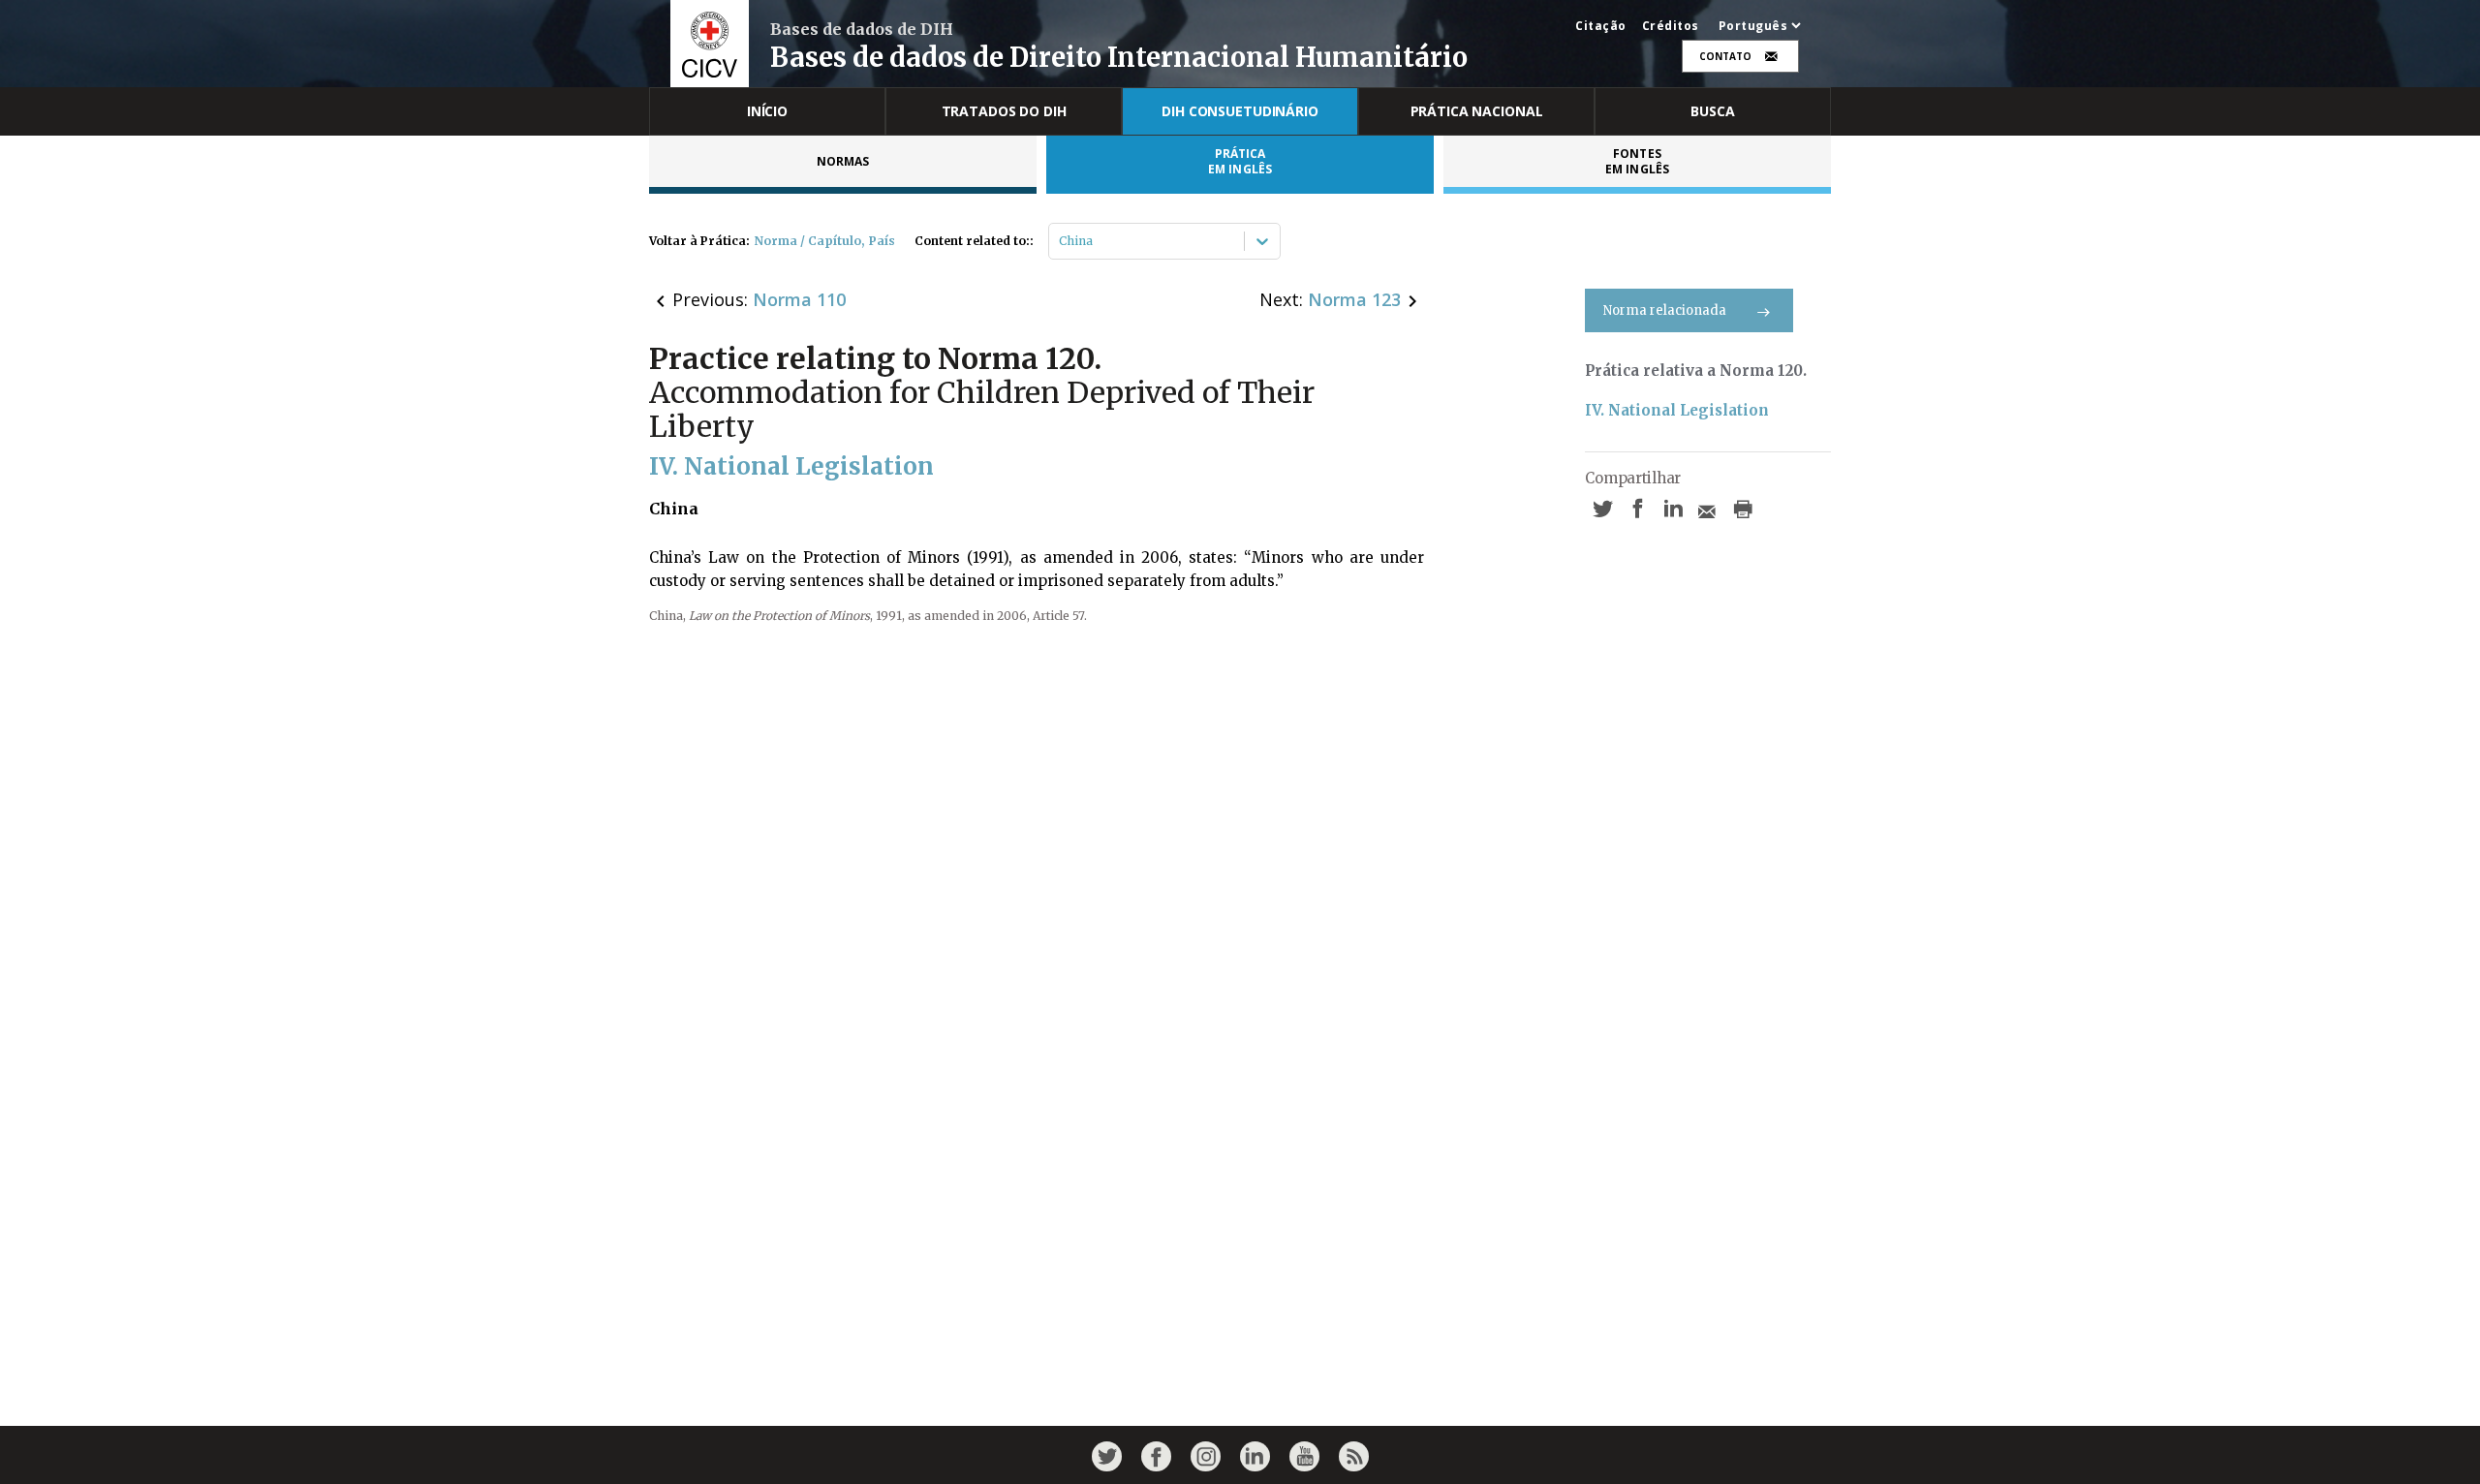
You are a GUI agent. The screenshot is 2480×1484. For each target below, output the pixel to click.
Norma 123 (1354, 299)
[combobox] (1060, 241)
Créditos (1671, 26)
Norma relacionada (1665, 310)
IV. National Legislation (1677, 410)
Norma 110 (799, 299)
